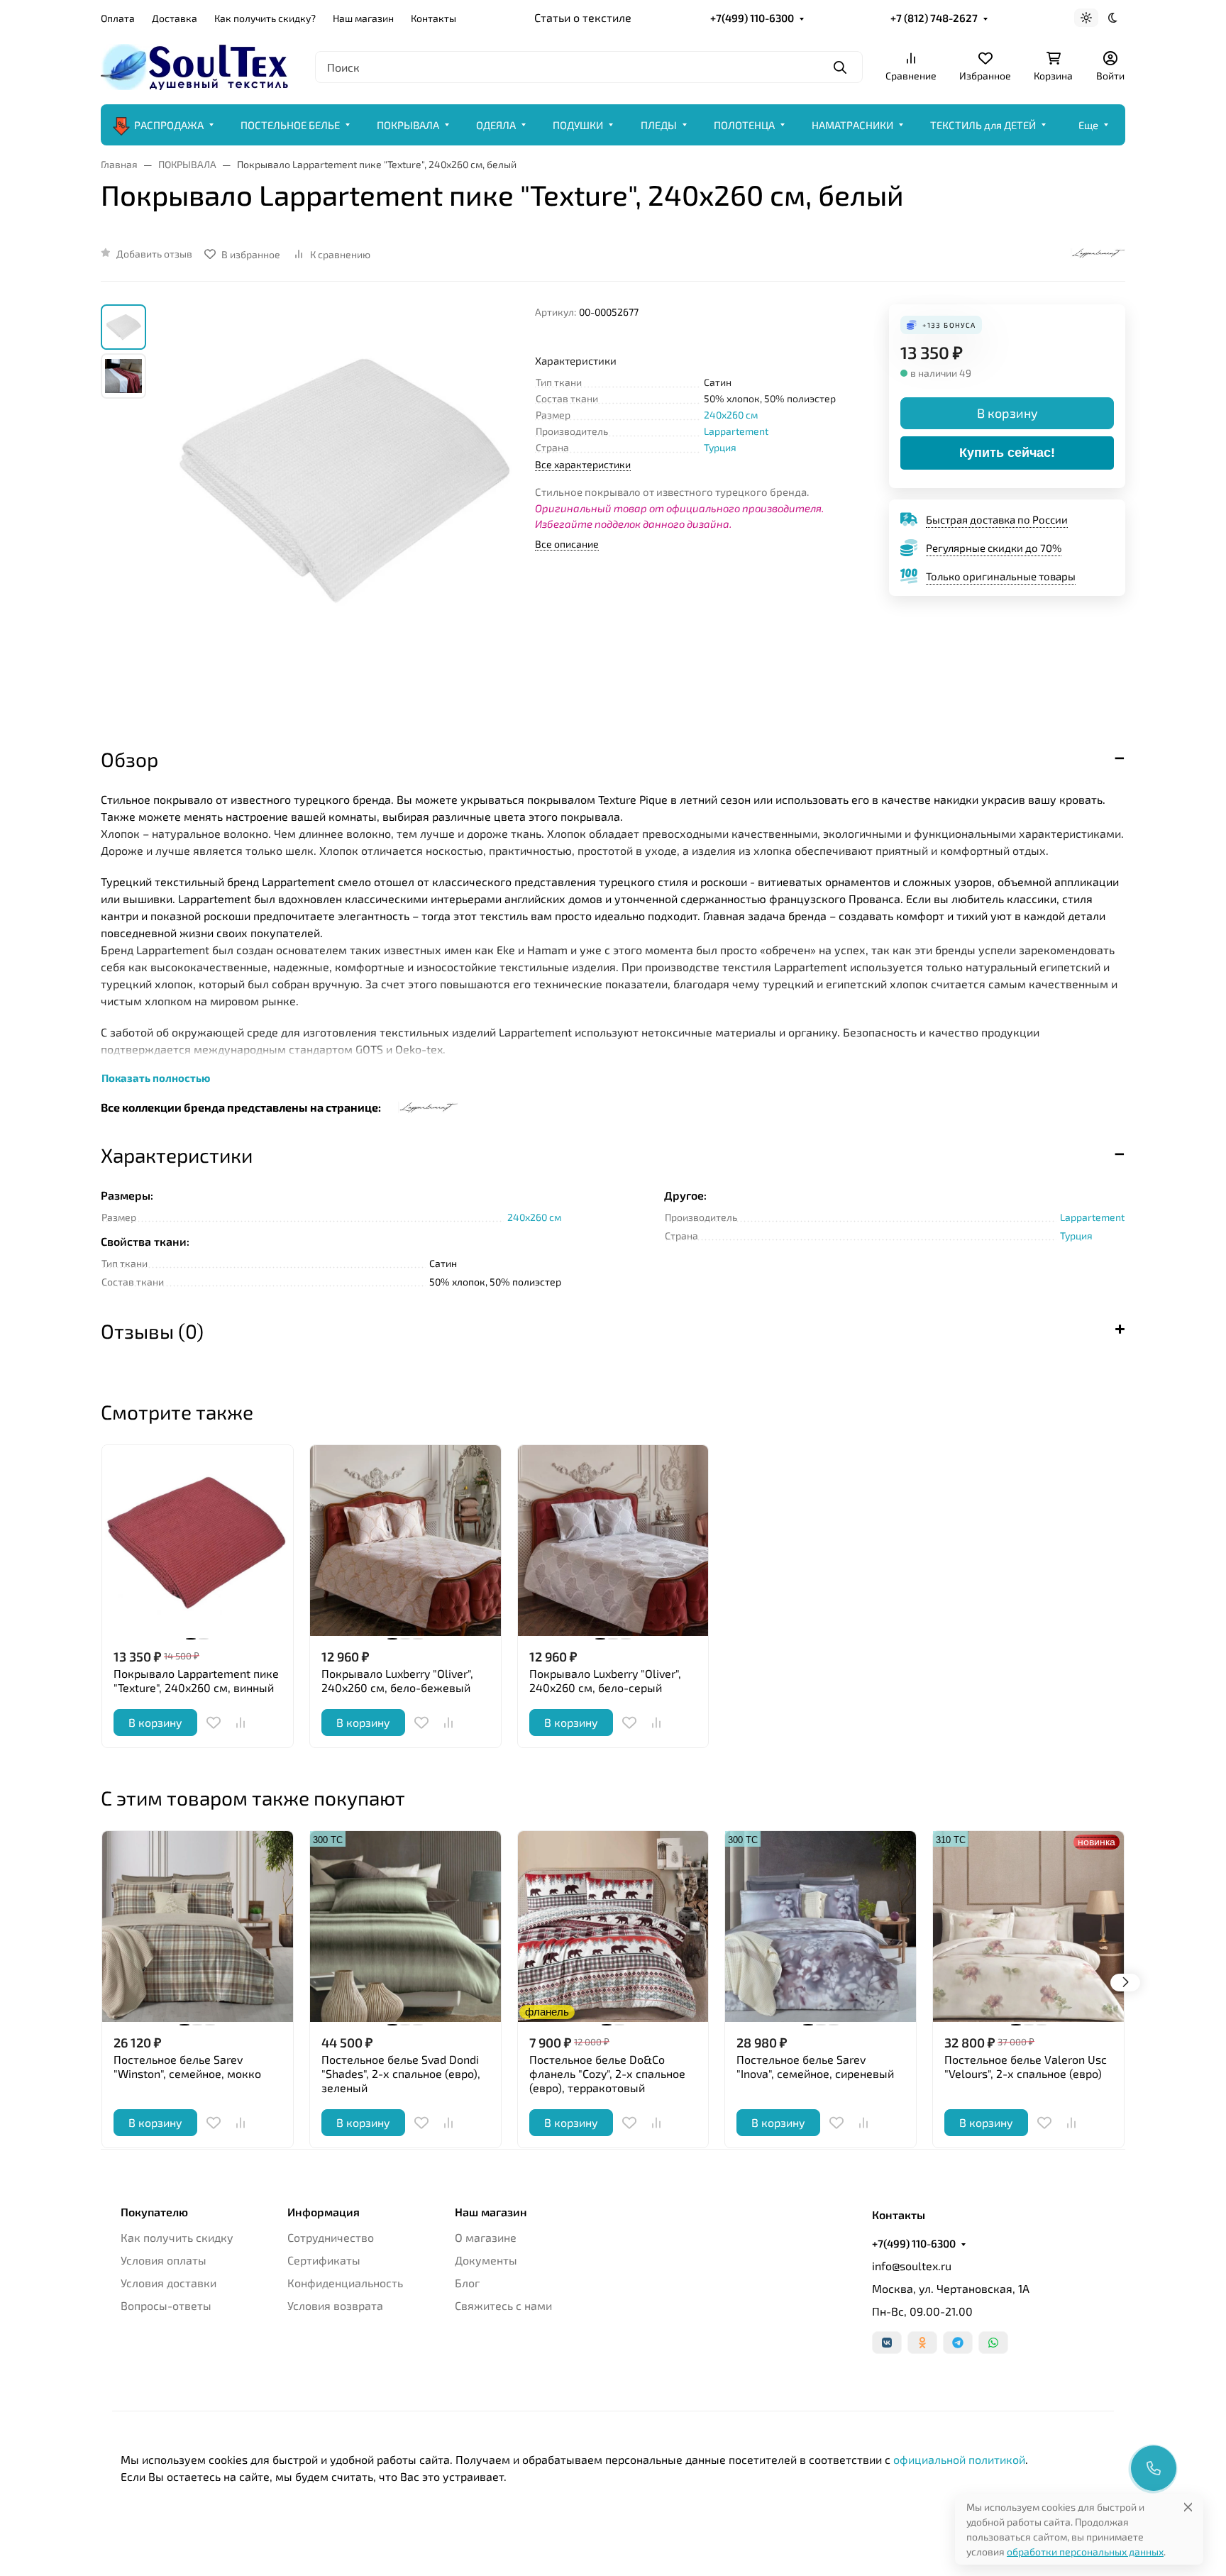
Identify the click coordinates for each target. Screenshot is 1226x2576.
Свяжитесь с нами (503, 2305)
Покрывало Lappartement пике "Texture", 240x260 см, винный (196, 1680)
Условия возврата (335, 2305)
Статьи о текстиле (583, 17)
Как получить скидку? (265, 18)
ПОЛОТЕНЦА (744, 125)
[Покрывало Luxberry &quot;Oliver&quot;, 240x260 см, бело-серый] (613, 1541)
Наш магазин (363, 18)
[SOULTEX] (197, 65)
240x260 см (731, 415)
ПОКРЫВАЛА (408, 125)
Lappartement (736, 431)
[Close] (1188, 2507)
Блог (467, 2283)
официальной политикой (959, 2459)
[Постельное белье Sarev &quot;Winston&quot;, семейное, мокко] (198, 1927)
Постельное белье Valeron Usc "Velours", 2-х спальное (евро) (1026, 2066)
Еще (1088, 125)
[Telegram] (958, 2343)
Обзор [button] (129, 759)
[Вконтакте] (887, 2343)
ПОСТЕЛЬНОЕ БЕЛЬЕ (290, 125)
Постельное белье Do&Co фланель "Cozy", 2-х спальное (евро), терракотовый (607, 2073)
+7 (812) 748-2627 (934, 18)
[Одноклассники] (922, 2343)
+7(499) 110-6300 (752, 18)
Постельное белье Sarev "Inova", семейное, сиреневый (815, 2066)
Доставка (175, 18)
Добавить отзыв (154, 254)
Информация (324, 2212)
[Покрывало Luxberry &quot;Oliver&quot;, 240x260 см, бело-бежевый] (405, 1541)
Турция (720, 447)
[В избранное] (214, 1723)
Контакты (433, 18)
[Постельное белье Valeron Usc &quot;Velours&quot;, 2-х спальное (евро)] (1028, 1927)
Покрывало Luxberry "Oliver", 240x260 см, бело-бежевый (397, 1680)
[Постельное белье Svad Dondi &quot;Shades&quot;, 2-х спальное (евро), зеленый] (405, 1927)
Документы (486, 2260)
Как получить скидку (177, 2237)
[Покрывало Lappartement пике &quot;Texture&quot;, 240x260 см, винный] (198, 1541)
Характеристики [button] (177, 1155)
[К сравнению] (241, 1723)
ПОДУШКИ (578, 125)
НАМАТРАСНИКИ (852, 125)
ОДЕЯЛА (496, 125)
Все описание (567, 544)
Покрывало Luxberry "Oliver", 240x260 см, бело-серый (605, 1680)
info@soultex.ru (912, 2266)
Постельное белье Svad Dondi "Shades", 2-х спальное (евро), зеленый (401, 2073)
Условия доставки (169, 2283)
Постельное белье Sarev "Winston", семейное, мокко (187, 2066)
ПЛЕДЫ (659, 125)
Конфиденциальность (345, 2283)
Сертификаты (324, 2260)
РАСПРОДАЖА (169, 125)
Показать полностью (156, 1078)
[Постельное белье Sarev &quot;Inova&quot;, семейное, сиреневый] (821, 1927)
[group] (343, 513)
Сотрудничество (331, 2237)
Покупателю (154, 2212)
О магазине (486, 2237)
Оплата (118, 18)
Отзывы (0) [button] (152, 1331)
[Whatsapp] (993, 2343)
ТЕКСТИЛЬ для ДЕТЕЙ (983, 125)
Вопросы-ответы (166, 2305)
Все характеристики (583, 464)
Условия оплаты (164, 2260)
